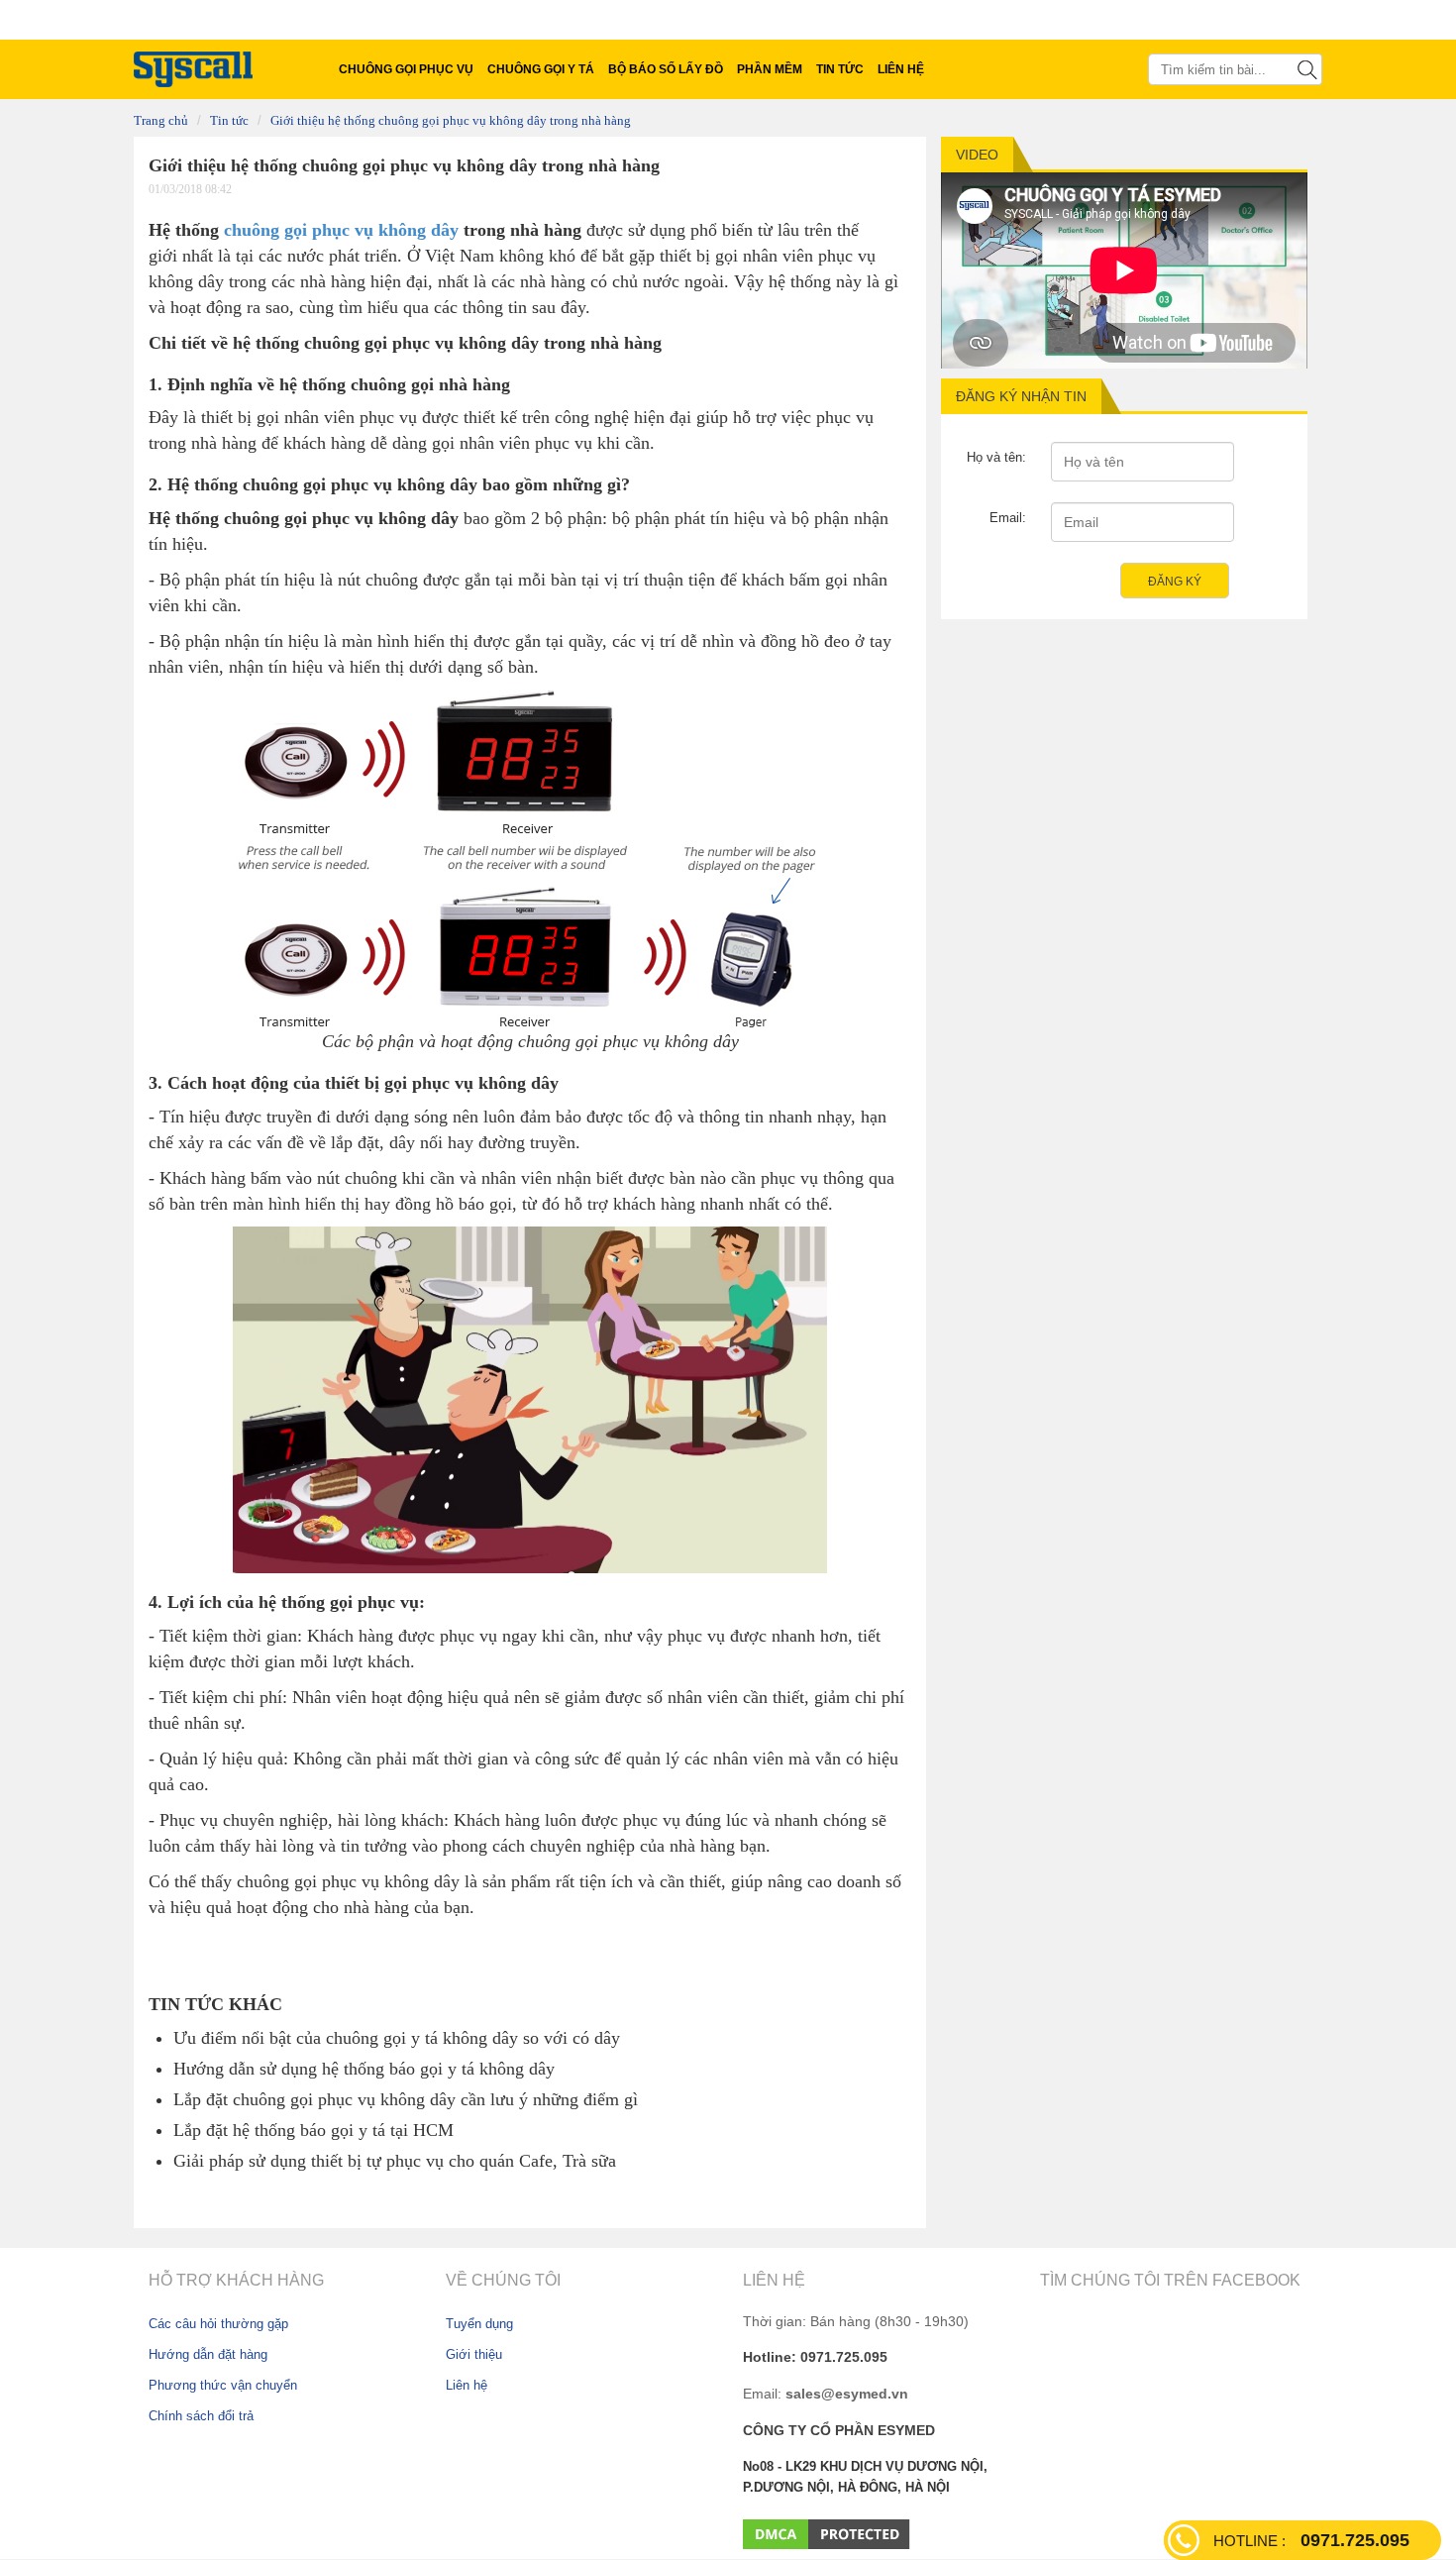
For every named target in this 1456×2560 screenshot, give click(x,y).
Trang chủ (161, 121)
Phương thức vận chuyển (223, 2385)
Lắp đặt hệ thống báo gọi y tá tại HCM (313, 2130)
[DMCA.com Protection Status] (827, 2533)
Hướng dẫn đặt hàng (208, 2354)
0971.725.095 (1311, 2540)
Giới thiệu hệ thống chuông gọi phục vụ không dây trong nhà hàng (451, 121)
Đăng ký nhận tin (1021, 396)
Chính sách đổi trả (201, 2416)
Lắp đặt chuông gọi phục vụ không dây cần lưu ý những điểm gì (406, 2099)
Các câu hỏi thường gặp (218, 2324)
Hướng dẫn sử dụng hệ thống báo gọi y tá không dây (364, 2069)
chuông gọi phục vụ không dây (341, 230)
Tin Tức (229, 121)
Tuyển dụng (479, 2324)
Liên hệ (467, 2385)
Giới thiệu (474, 2354)
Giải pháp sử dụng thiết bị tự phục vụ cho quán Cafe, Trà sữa (395, 2161)
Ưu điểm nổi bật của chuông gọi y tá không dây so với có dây (397, 2038)
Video (977, 155)
